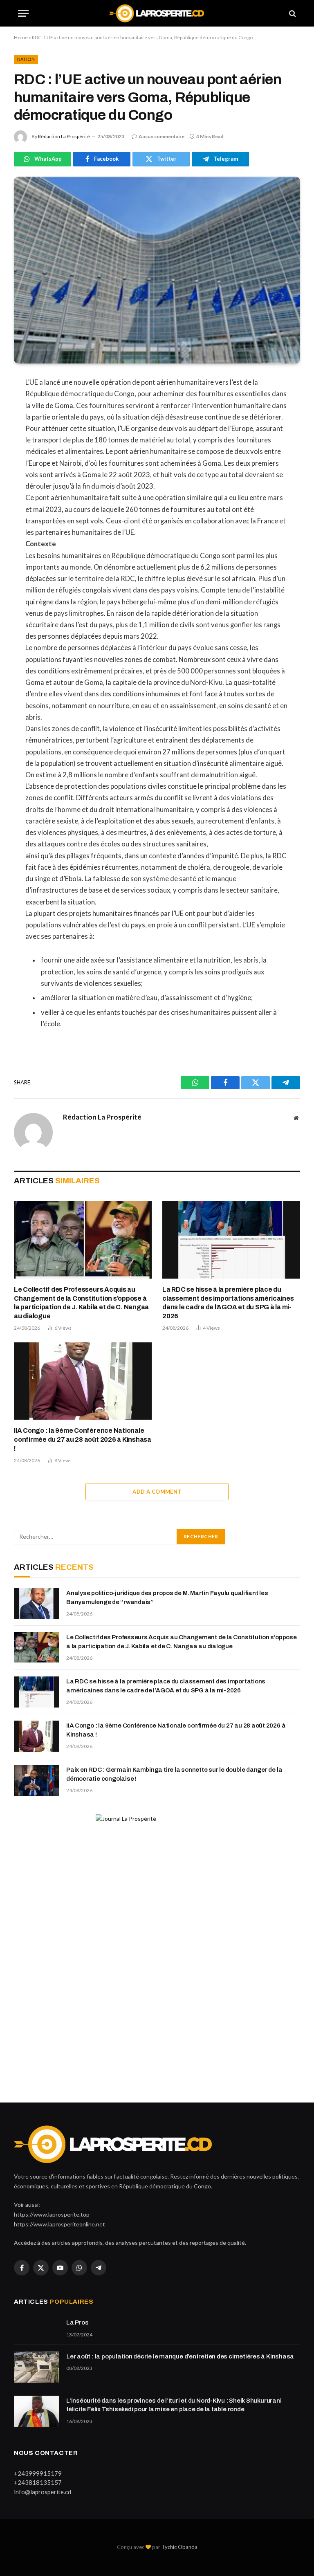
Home (21, 37)
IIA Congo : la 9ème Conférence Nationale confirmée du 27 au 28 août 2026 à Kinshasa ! (83, 1439)
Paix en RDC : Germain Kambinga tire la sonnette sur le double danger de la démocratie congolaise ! (174, 1774)
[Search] (292, 13)
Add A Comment (157, 1492)
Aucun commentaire (161, 136)
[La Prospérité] (157, 13)
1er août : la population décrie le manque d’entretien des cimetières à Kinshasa (180, 2356)
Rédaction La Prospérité (64, 136)
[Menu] (23, 13)
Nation (26, 59)
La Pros (77, 2322)
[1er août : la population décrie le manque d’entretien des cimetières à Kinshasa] (36, 2367)
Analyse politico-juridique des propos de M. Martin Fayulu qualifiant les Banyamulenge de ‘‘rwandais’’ (167, 1597)
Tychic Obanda (179, 2547)
